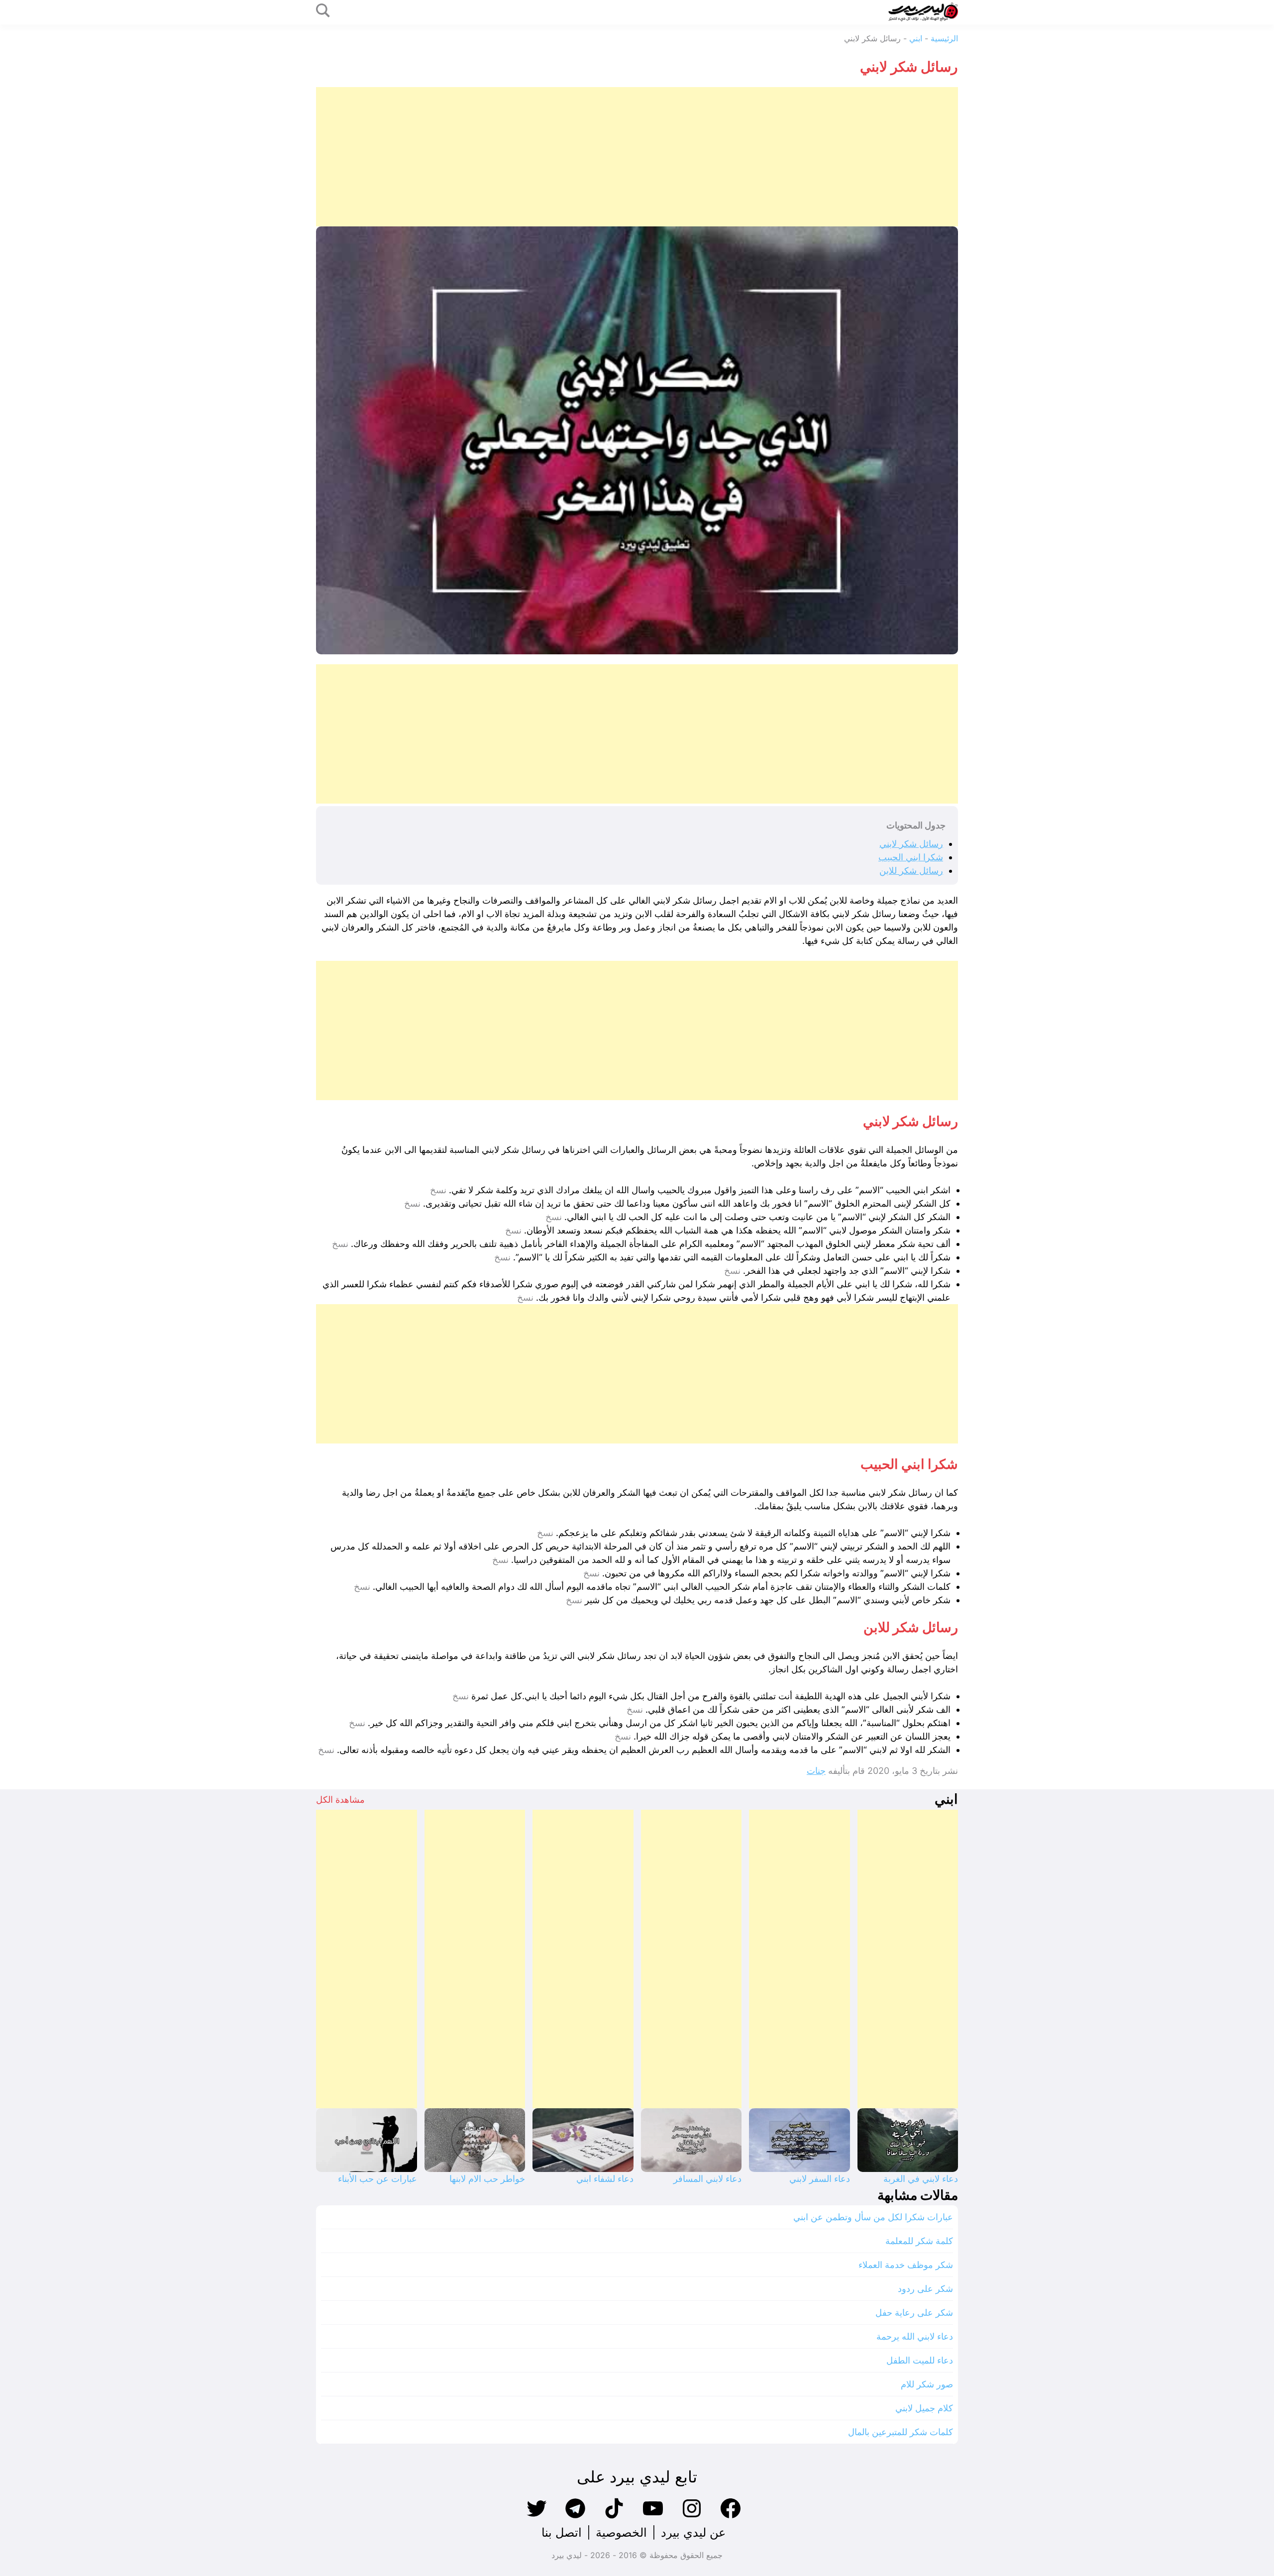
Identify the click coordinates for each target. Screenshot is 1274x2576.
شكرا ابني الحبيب (911, 857)
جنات (816, 1771)
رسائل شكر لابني (911, 844)
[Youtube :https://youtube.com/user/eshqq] (653, 2517)
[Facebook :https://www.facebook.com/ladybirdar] (731, 2517)
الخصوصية (621, 2532)
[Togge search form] (323, 11)
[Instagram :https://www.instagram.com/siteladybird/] (692, 2517)
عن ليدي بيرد (693, 2532)
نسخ (438, 1190)
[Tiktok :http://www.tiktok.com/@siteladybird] (614, 2517)
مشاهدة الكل (340, 1800)
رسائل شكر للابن (911, 871)
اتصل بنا (562, 2532)
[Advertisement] (659, 157)
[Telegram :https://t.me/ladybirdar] (575, 2517)
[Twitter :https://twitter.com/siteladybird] (536, 2517)
